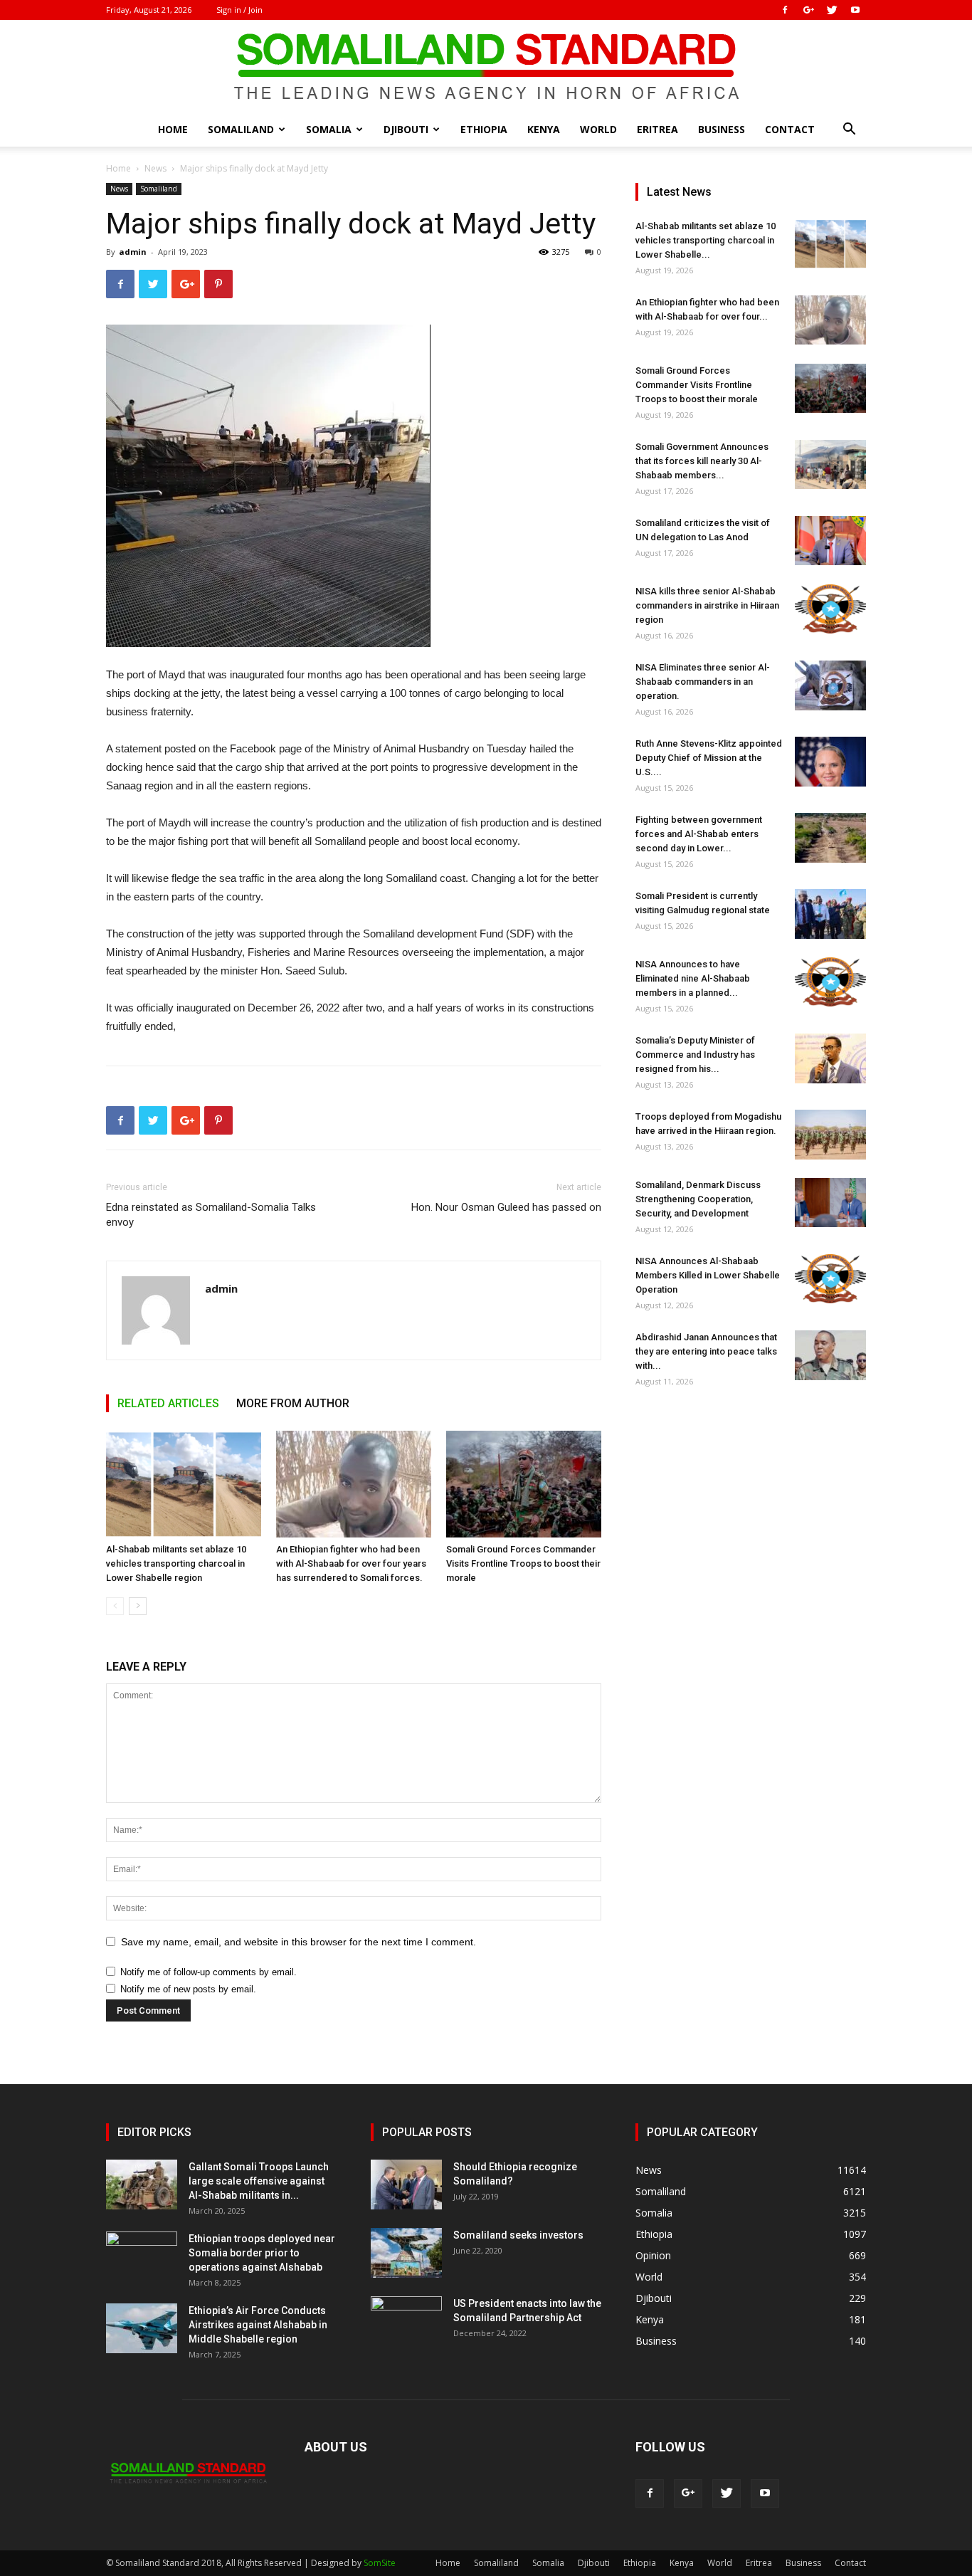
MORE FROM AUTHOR (293, 1403)
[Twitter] (832, 10)
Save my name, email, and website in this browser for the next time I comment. (299, 1942)
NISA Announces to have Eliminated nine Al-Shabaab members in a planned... (693, 978)
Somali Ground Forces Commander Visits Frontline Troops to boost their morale (523, 1563)
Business (722, 129)
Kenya (544, 129)
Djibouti (406, 129)
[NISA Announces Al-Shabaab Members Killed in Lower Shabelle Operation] (830, 1279)
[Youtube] (855, 10)
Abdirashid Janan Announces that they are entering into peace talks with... (706, 1351)
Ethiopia (484, 129)
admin (133, 252)
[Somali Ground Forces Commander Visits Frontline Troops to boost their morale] (524, 1484)
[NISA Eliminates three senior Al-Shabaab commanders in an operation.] (830, 685)
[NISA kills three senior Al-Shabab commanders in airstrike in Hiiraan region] (830, 609)
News (155, 168)
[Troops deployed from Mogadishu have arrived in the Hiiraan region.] (830, 1135)
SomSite (380, 2563)
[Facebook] (785, 10)
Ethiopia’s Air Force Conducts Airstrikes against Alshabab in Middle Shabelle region (258, 2325)
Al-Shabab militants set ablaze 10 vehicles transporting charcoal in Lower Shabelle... (706, 240)
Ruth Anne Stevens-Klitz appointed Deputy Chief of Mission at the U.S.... (709, 758)
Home (173, 129)
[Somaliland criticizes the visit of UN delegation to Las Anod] (830, 541)
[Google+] (808, 10)
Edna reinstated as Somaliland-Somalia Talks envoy (211, 1215)
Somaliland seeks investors (518, 2235)
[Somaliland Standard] (486, 67)
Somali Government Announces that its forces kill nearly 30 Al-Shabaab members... (702, 461)
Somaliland (241, 129)
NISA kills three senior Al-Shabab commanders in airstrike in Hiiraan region (707, 605)
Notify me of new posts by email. (188, 1989)
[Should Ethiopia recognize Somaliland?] (406, 2185)
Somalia (329, 129)
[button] (849, 131)
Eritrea (657, 129)
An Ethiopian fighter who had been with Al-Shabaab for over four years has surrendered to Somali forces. (351, 1563)
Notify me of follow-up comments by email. (208, 1972)
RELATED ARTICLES (168, 1403)
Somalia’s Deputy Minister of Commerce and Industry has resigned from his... (695, 1055)
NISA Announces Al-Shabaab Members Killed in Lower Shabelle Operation (708, 1275)
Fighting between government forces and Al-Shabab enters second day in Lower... (699, 834)
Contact (790, 129)
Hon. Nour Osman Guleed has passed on (506, 1207)
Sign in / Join (239, 10)
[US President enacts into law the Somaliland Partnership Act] (406, 2321)
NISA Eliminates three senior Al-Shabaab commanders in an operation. (703, 682)
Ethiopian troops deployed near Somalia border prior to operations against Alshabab (262, 2253)
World (598, 129)
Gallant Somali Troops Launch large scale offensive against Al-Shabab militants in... (259, 2181)
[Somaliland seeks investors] (406, 2253)
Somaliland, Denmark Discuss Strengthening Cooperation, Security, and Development (698, 1199)
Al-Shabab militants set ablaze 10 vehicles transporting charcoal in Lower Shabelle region (176, 1563)
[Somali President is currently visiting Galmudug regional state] (830, 914)
